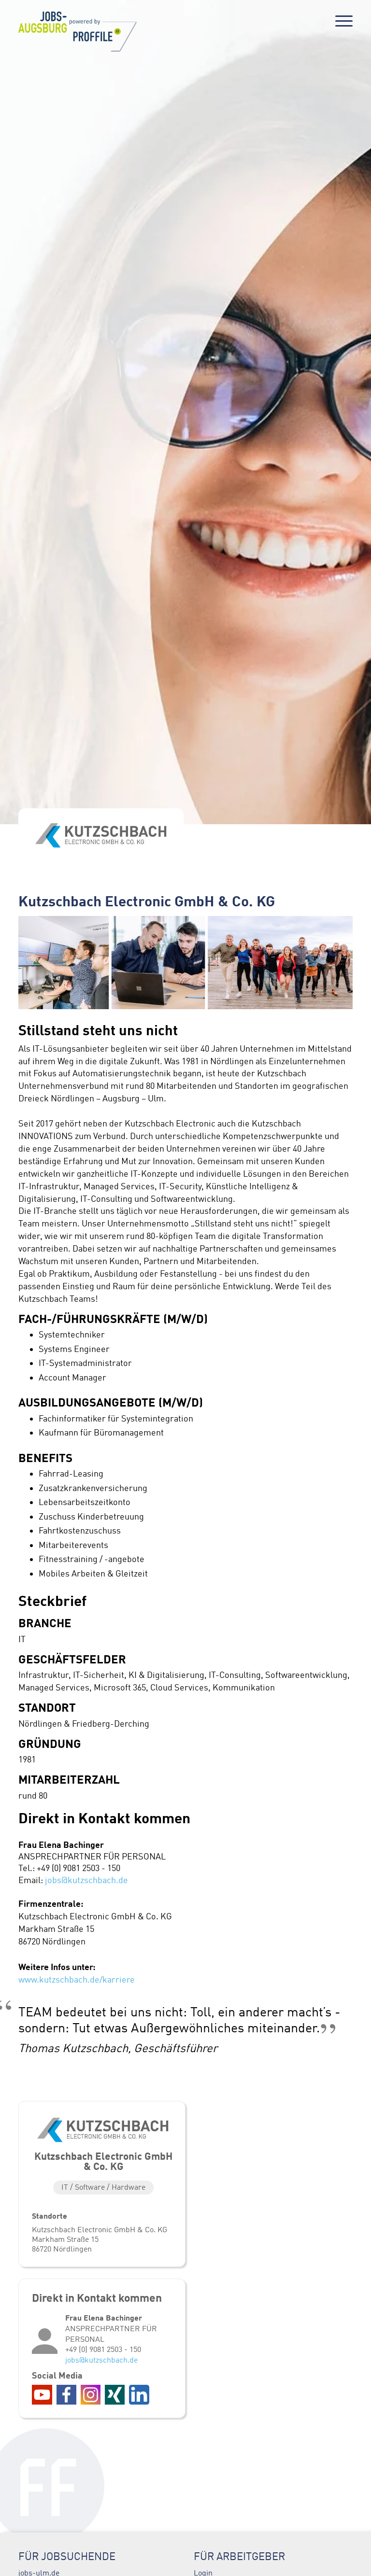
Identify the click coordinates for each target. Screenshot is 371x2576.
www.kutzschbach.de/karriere (77, 1980)
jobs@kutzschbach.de (86, 1880)
